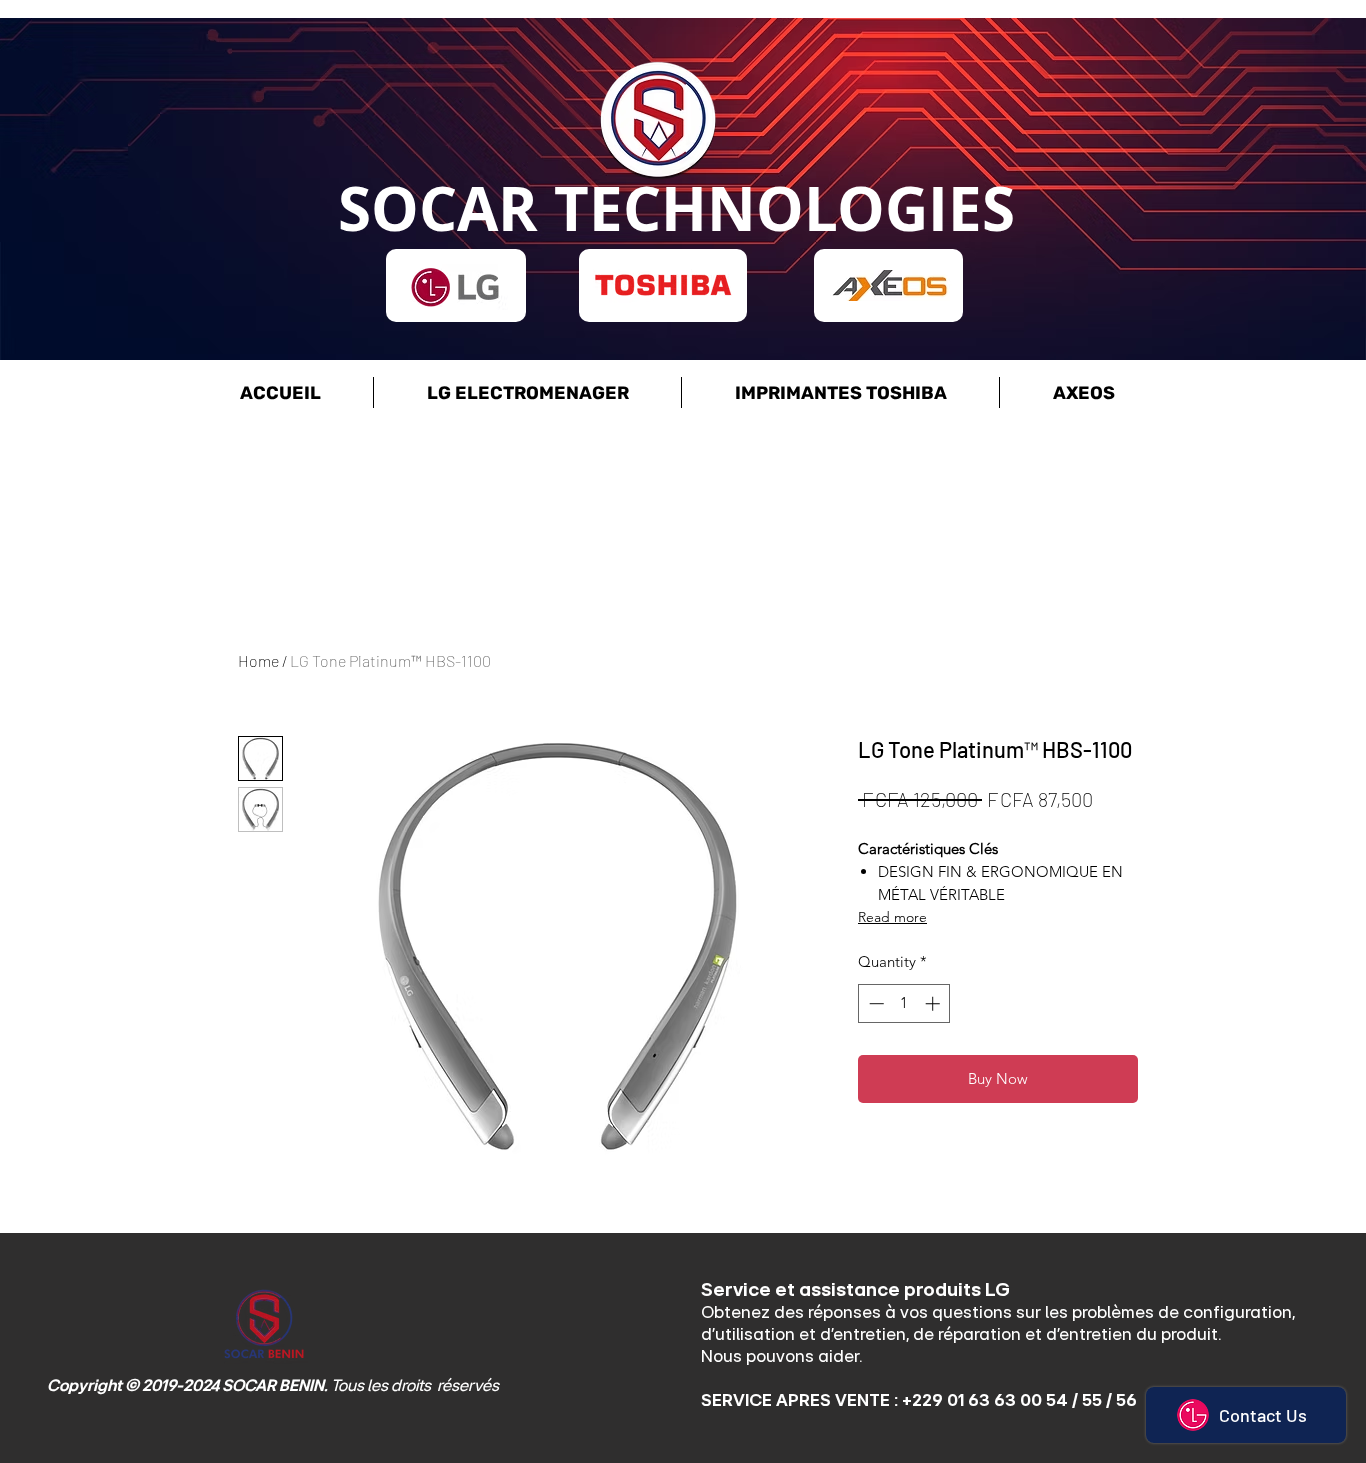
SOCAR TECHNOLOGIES (676, 208)
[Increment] (934, 1003)
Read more (892, 917)
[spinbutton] (904, 1003)
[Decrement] (874, 1003)
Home (258, 660)
